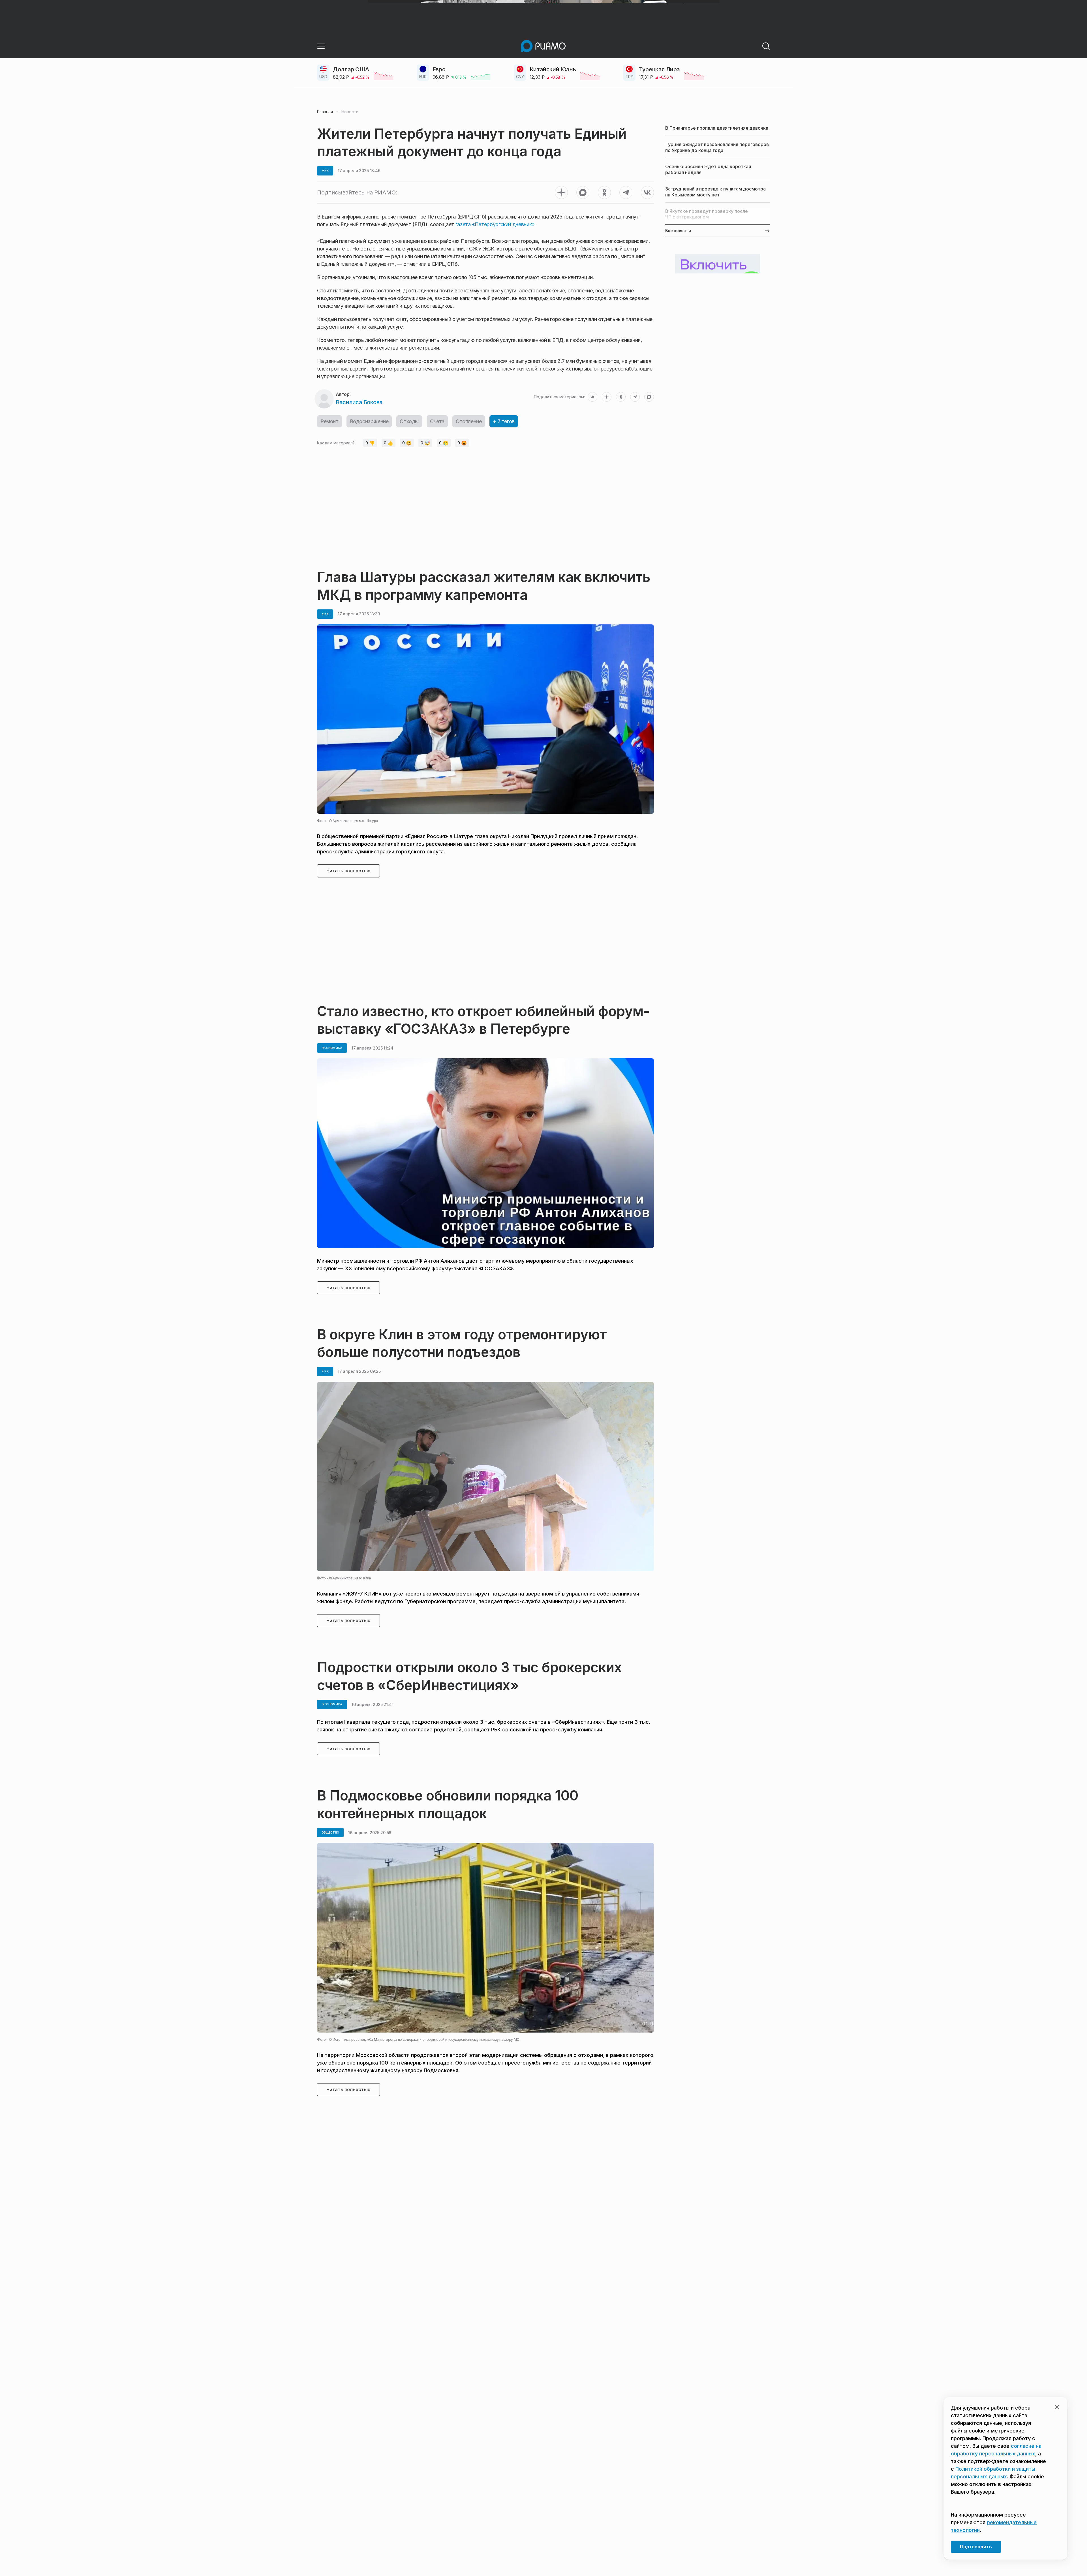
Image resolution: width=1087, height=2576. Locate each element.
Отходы (409, 421)
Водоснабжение (369, 421)
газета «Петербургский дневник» (495, 224)
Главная (325, 112)
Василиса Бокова (359, 402)
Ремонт (329, 421)
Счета (437, 421)
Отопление (469, 421)
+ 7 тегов (504, 421)
